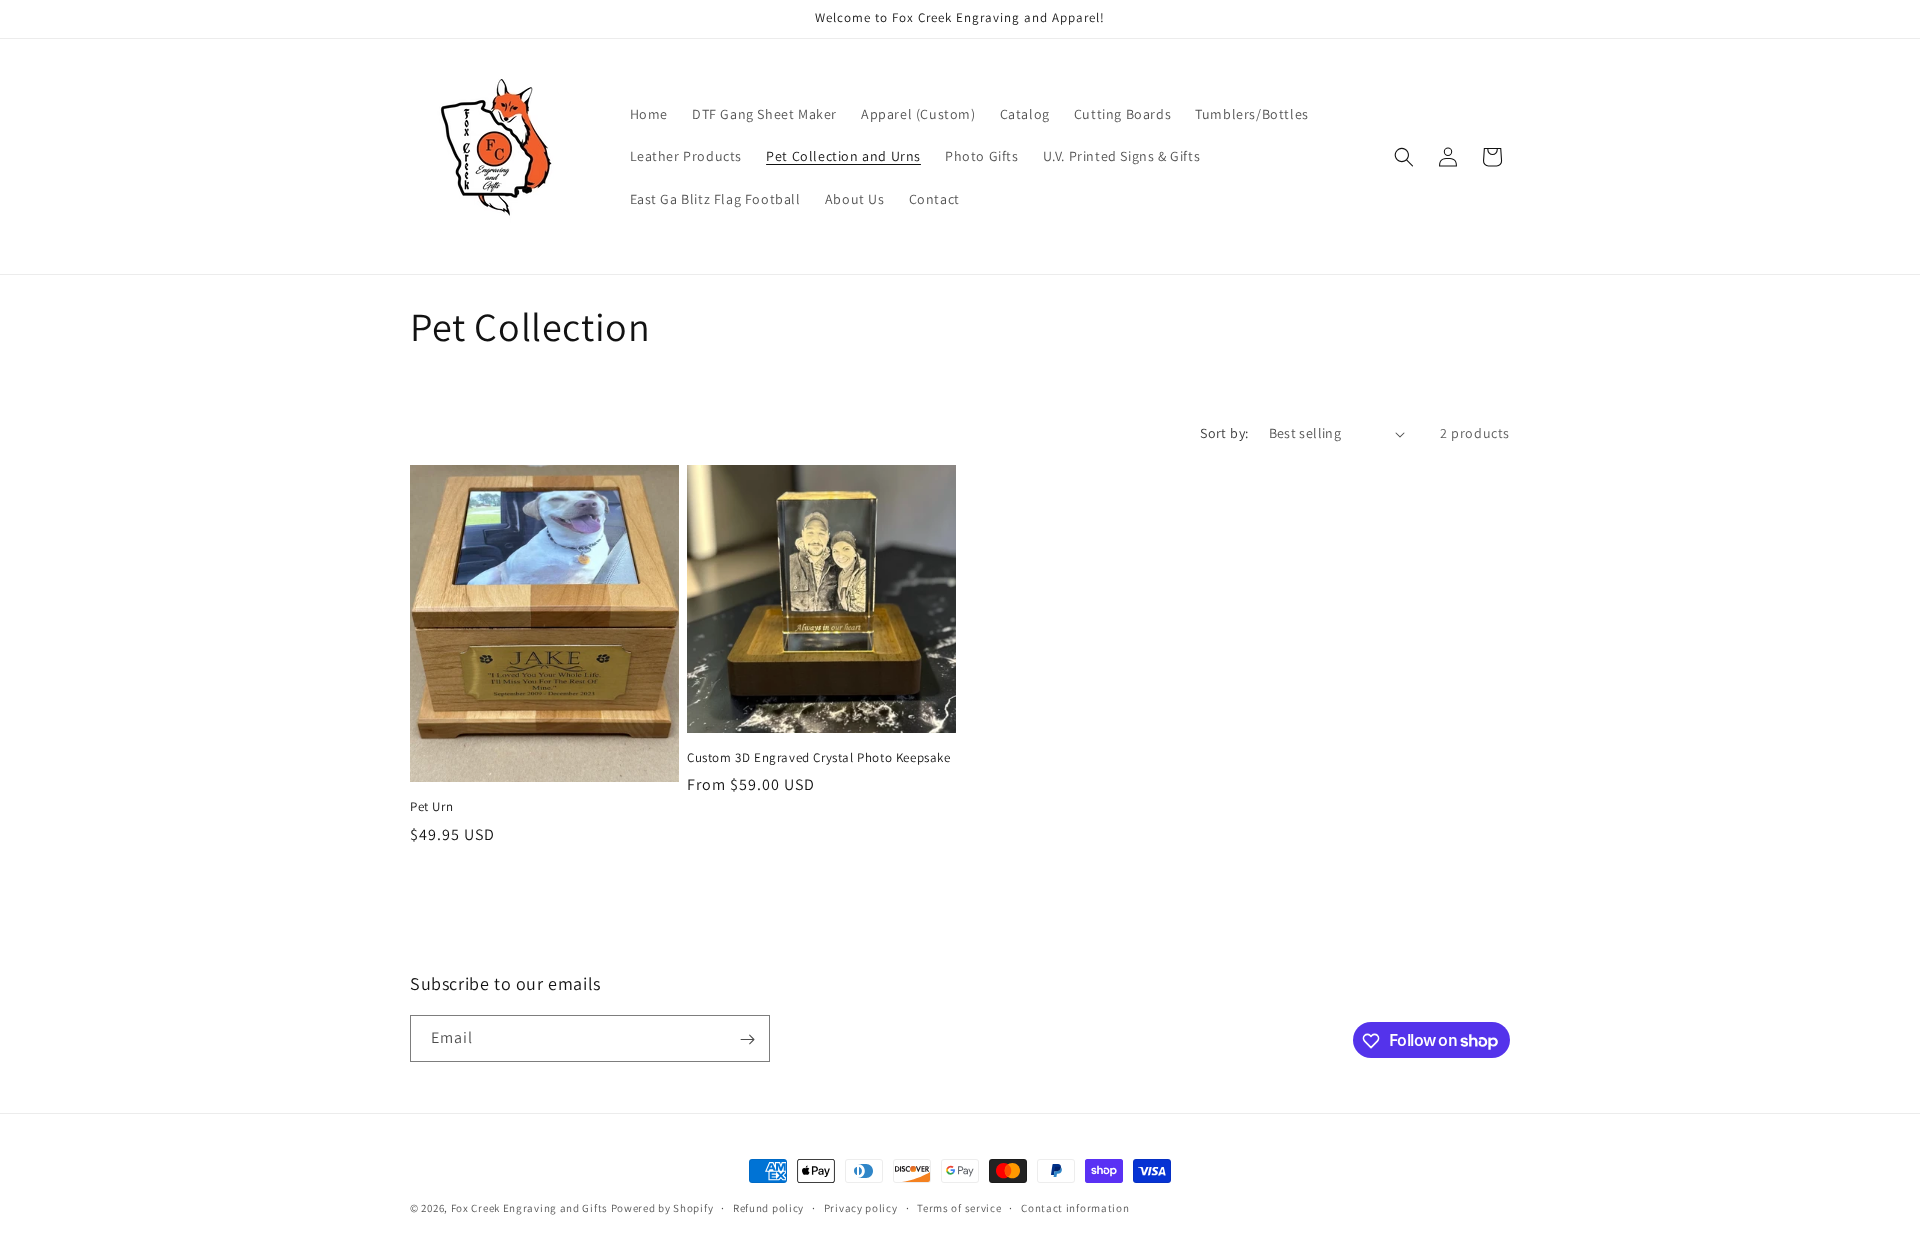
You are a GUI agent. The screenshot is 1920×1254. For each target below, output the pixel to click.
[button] (1404, 157)
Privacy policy (861, 1207)
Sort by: (1224, 433)
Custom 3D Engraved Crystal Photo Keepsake (819, 758)
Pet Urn (431, 807)
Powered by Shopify (662, 1208)
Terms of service (959, 1207)
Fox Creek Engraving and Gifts (529, 1208)
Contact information (1075, 1207)
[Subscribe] (747, 1039)
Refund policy (768, 1207)
